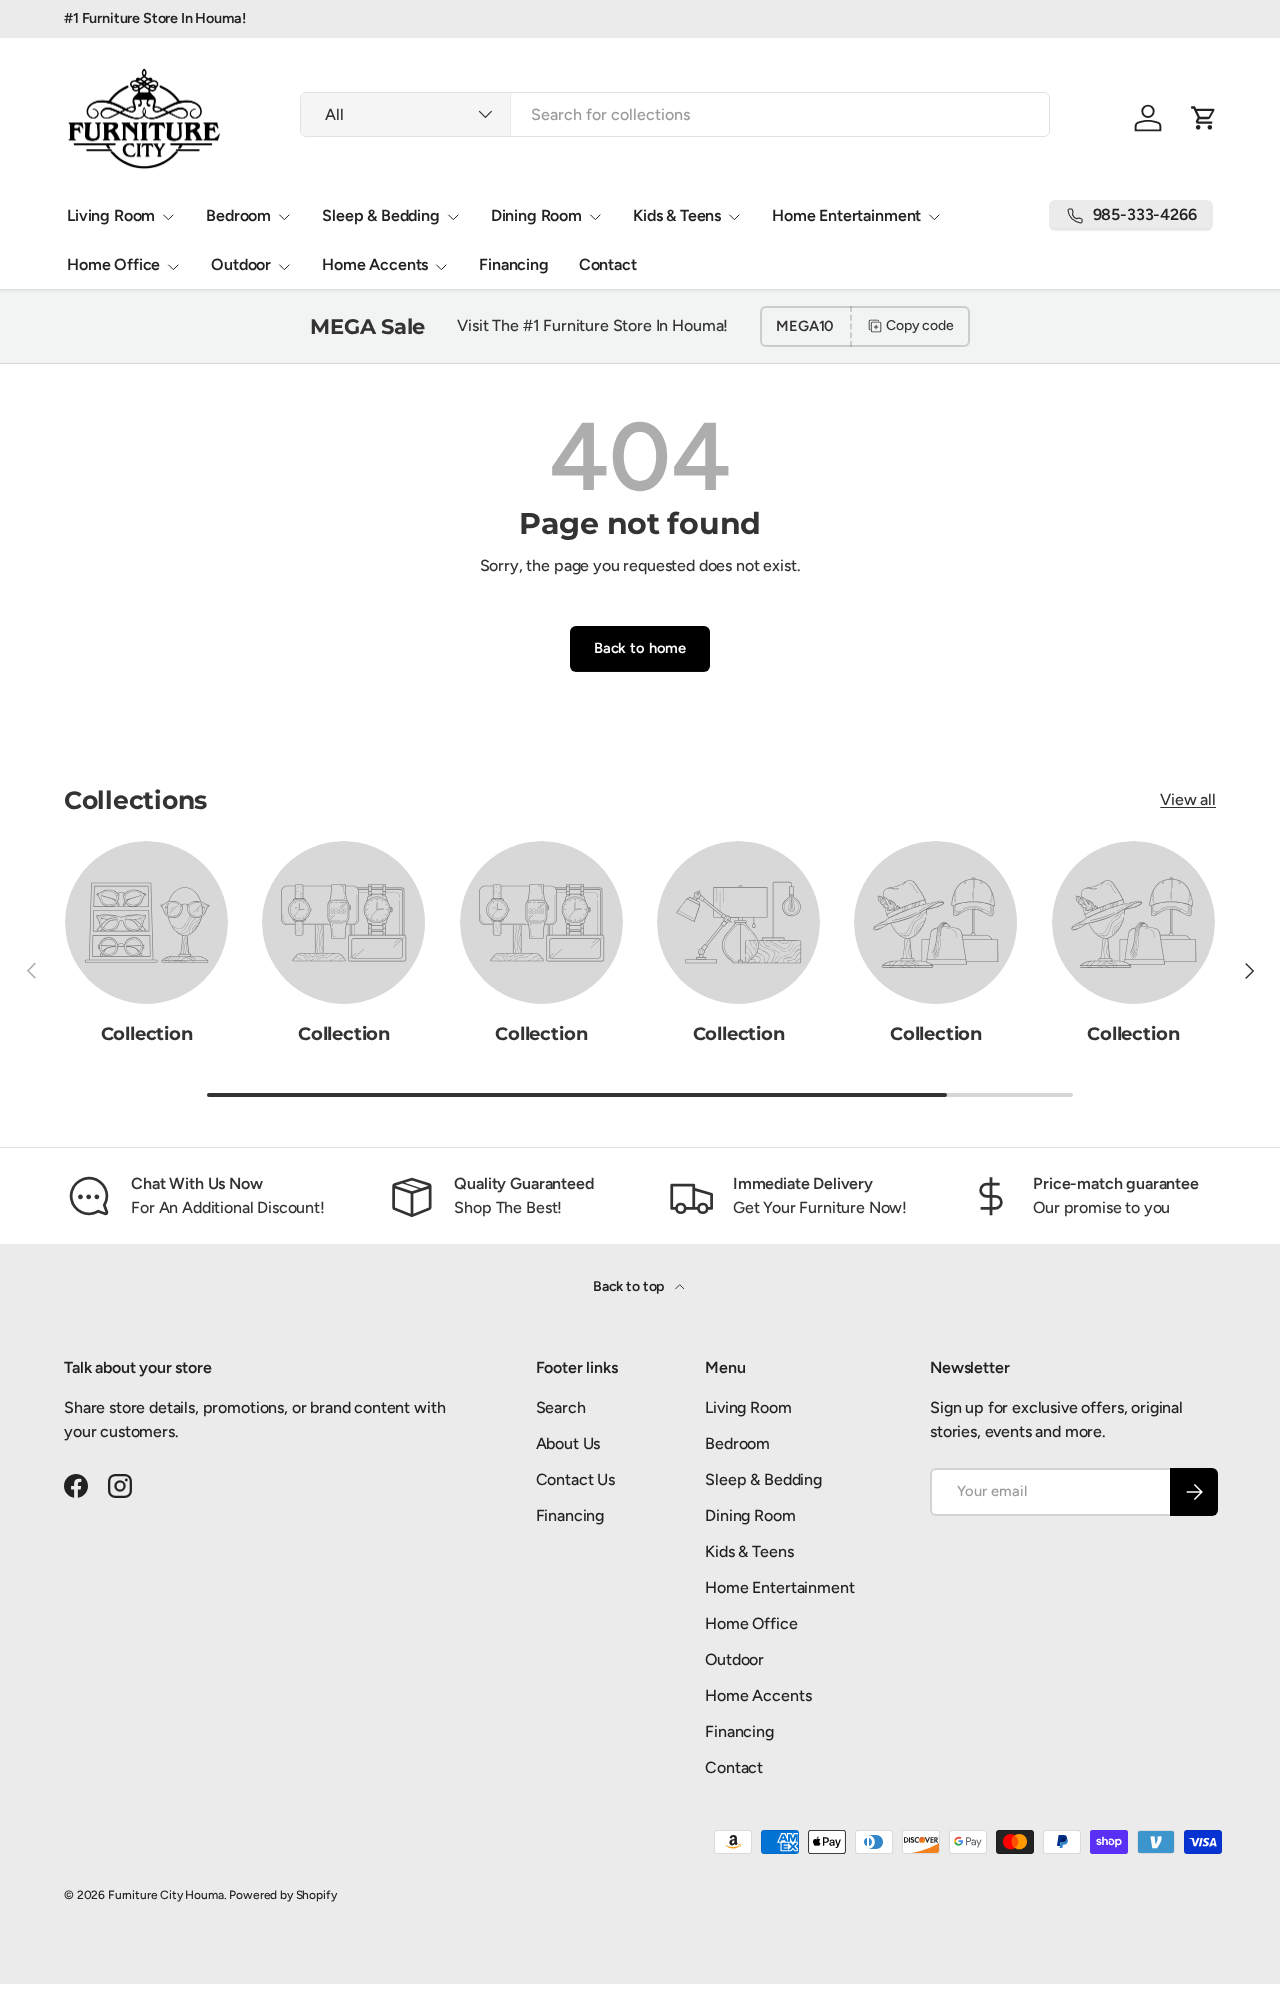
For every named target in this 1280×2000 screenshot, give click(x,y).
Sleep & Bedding (381, 215)
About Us (568, 1443)
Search (561, 1407)
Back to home (640, 648)
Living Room (111, 215)
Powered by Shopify (282, 1895)
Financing (514, 264)
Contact (608, 264)
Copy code (920, 325)
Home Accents (375, 264)
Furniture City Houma (166, 1895)
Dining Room (536, 215)
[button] (1204, 118)
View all (1188, 799)
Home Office (113, 264)
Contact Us (575, 1479)
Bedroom (238, 215)
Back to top (630, 1286)
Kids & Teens (677, 215)
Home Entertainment (846, 215)
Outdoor (241, 264)
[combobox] (675, 114)
